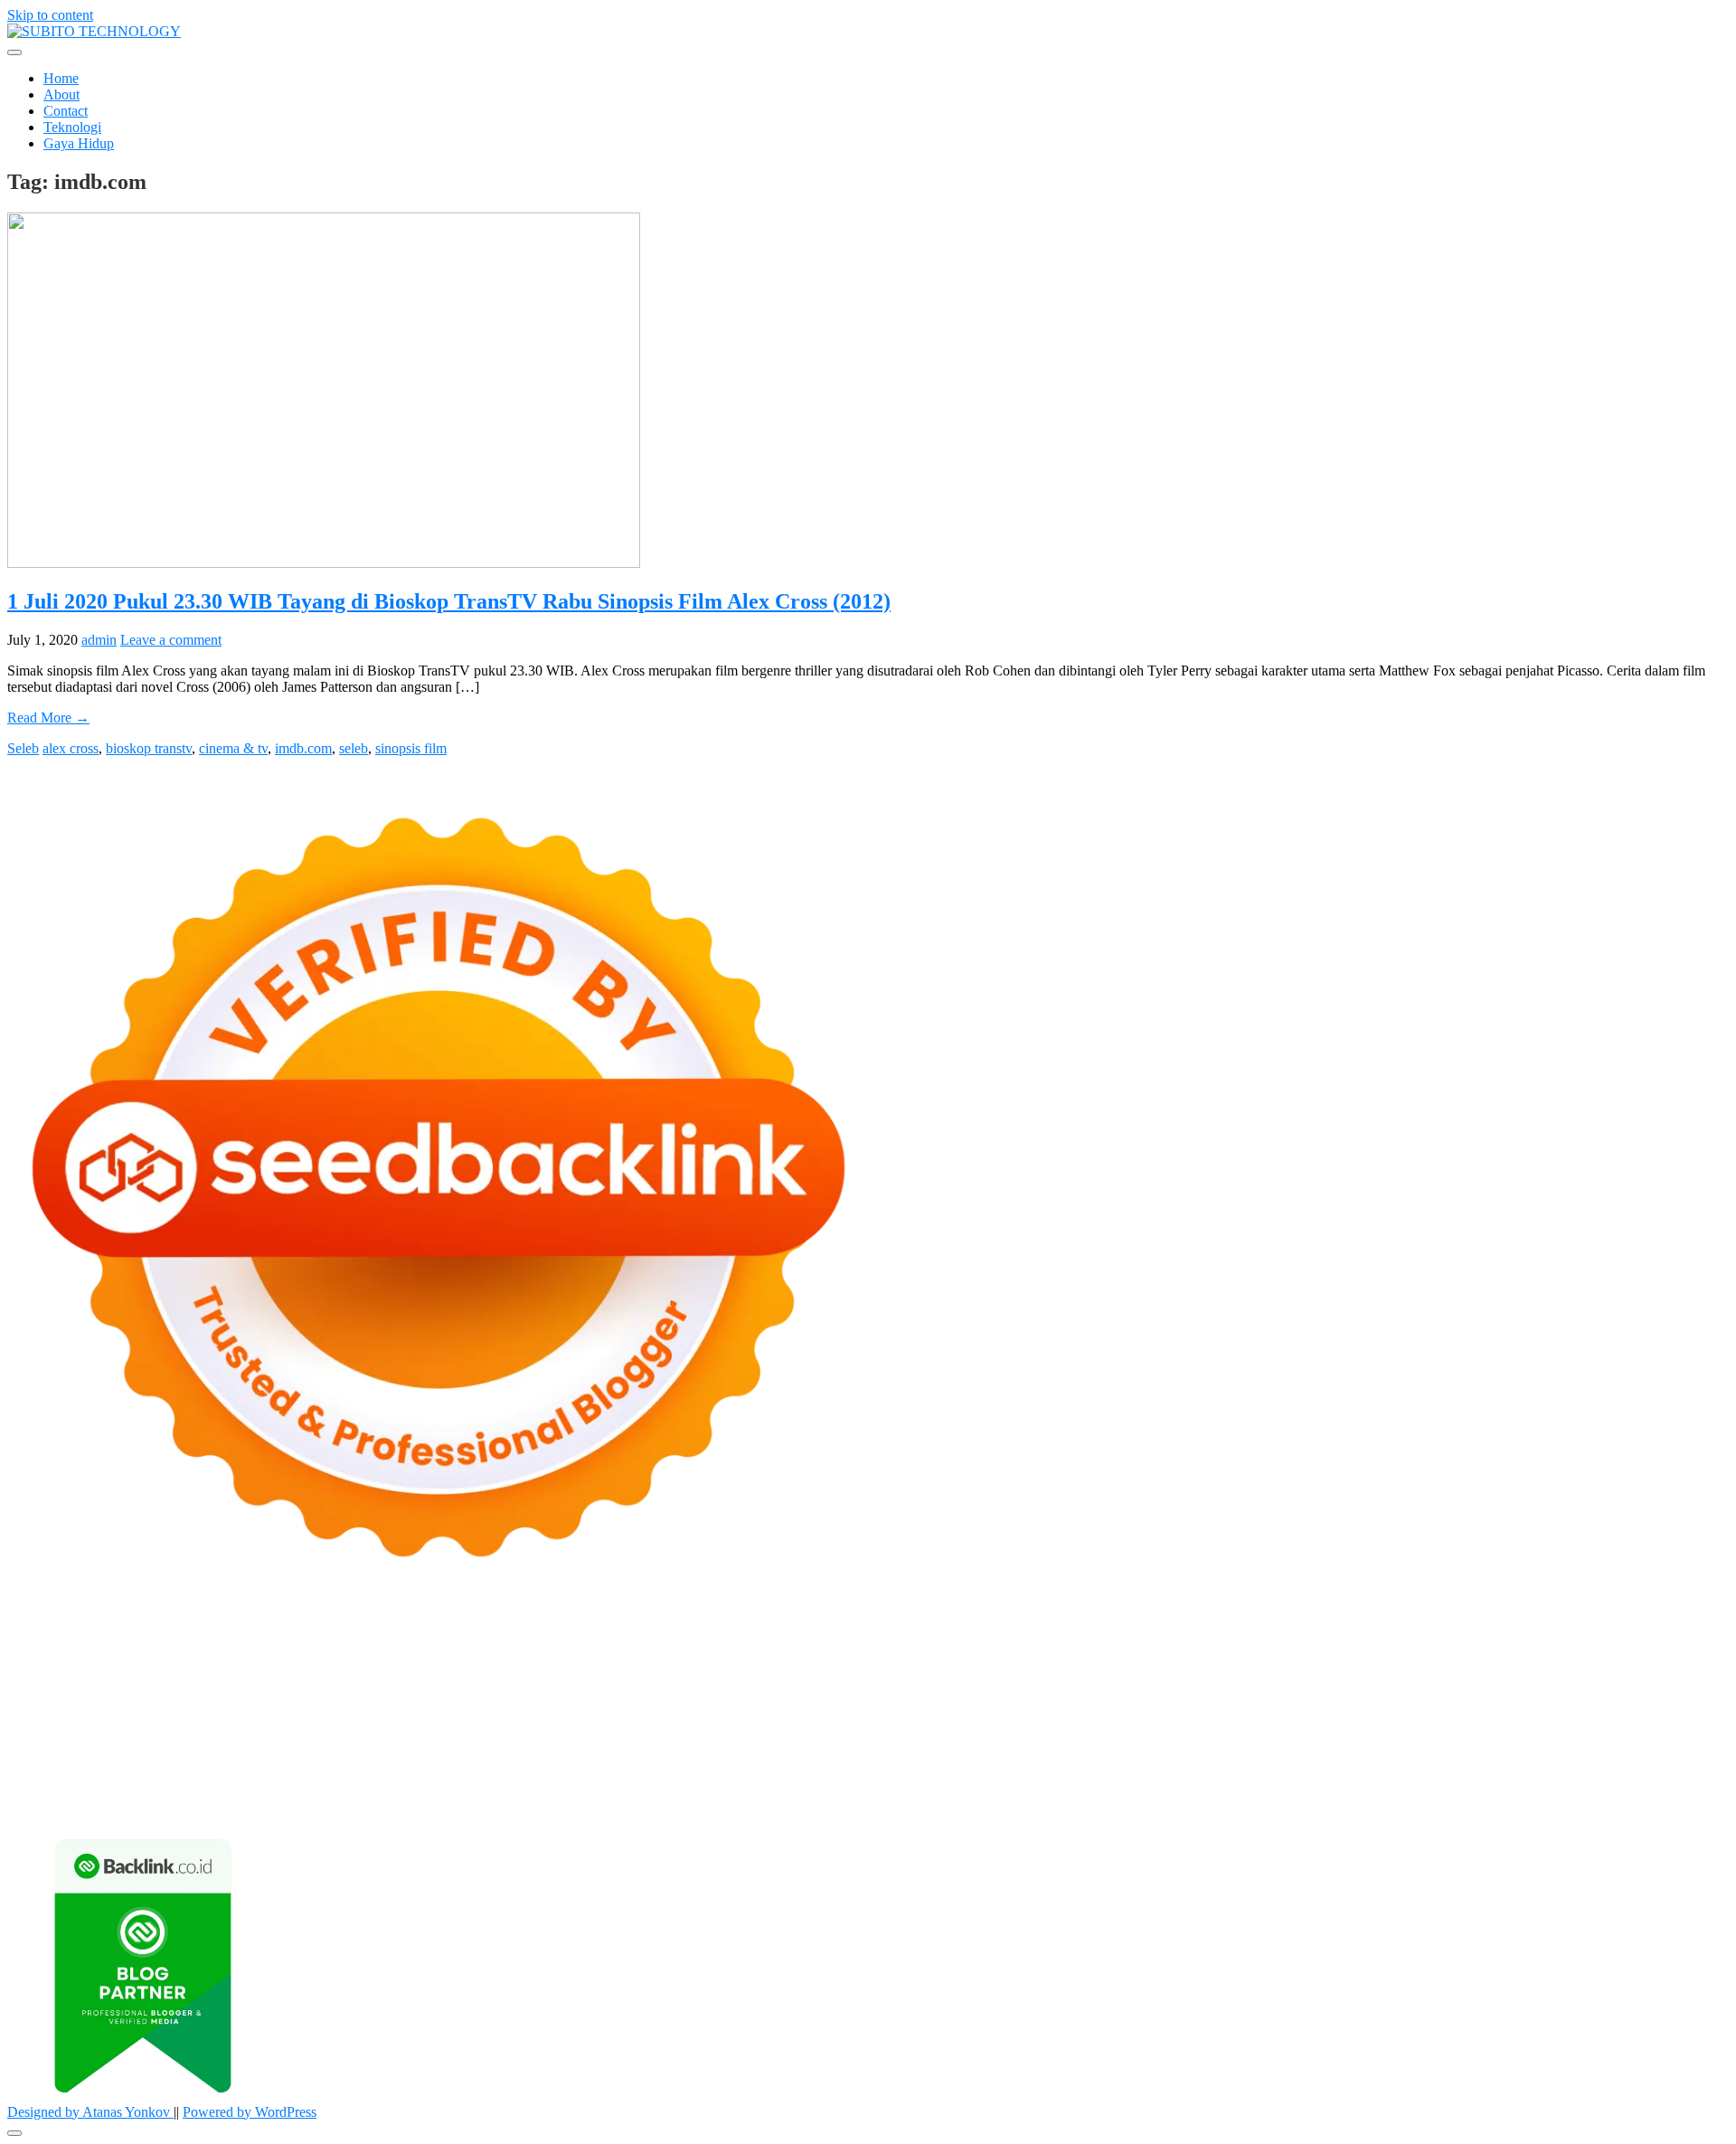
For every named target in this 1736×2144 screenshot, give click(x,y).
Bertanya (860, 1774)
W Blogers (951, 1660)
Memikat (1375, 1790)
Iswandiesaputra (53, 1757)
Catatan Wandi (482, 1757)
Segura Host (1409, 1692)
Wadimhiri (1634, 1643)
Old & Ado (537, 1725)
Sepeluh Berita (645, 1806)
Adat (1038, 1774)
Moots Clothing (1072, 1676)
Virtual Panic (1157, 1676)
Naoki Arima (44, 1741)
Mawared (1363, 1709)
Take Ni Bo (1335, 1643)
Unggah (775, 1790)
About (61, 94)
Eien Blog (36, 1692)
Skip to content (50, 15)
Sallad (86, 1692)
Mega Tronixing (1324, 1692)
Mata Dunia (894, 1741)
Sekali (1575, 1790)
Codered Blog (387, 1709)
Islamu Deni (1104, 1660)
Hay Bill (1618, 1725)
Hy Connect (793, 1676)
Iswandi (236, 1757)
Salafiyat (825, 1660)
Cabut (212, 1790)
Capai (732, 1790)
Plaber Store (1191, 1643)
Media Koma (1545, 1757)
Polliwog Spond (739, 1643)
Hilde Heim (1567, 1643)
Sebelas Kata (187, 1774)
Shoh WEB (1359, 1676)
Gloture (856, 1692)
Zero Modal (1264, 1643)
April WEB (230, 1676)
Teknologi (72, 127)
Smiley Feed (987, 1692)
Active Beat (964, 1725)
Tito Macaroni (490, 1741)
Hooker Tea (1552, 1692)
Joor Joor (802, 1709)
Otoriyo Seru (392, 1725)
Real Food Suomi (1282, 1709)
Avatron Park (416, 1660)
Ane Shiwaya (166, 1709)
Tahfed (1184, 1741)
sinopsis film (411, 748)
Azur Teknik (161, 1643)
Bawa (1606, 1774)
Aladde (355, 1676)
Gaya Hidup (79, 143)
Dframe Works (1488, 1643)
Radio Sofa (1566, 1741)
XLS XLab (810, 1725)
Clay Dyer (1509, 1725)
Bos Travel (825, 1741)
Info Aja (738, 1774)
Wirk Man (1236, 1741)
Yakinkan (1484, 1790)
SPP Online (915, 1692)
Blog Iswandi (745, 1757)
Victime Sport (265, 1725)
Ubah (818, 1790)
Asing (1356, 1774)
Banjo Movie (1377, 1725)
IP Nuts (330, 1725)
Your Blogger (46, 1774)
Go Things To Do (395, 1741)
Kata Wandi (403, 1757)
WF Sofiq (136, 1692)
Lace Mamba (651, 1643)
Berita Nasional (1390, 1757)
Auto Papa (345, 1660)
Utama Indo (633, 1676)
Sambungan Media (61, 1806)
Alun (1099, 1774)
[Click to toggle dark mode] (14, 2133)
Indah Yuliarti (672, 1774)
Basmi (1458, 1774)
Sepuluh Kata (243, 1806)
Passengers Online (60, 1660)
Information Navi (583, 1741)
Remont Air (1680, 1725)
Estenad (854, 1676)
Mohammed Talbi (722, 1709)
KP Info (693, 1676)
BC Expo (956, 1709)
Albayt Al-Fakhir (263, 1660)
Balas (1495, 1774)
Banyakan (1199, 1790)
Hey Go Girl (574, 1643)
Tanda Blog (566, 1806)
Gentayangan (1031, 1790)
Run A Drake (1298, 1725)
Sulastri (1302, 1676)
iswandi (1623, 1741)
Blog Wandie (1012, 1757)
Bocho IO (1447, 1725)
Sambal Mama (555, 1676)
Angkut (1315, 1774)
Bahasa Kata (982, 1806)
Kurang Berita (1301, 1757)
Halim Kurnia (524, 1774)
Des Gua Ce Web (290, 1741)
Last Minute (1486, 1709)
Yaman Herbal (887, 1725)
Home (61, 78)
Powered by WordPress (250, 2112)
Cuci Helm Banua (314, 1757)
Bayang (1537, 1774)
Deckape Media (1131, 1725)
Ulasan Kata (954, 1790)
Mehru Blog (1178, 1660)
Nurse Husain (1237, 1676)
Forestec (1566, 1725)
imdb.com (303, 748)
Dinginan (1140, 1790)
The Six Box (103, 1725)
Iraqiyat (518, 1709)
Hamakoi (906, 1676)
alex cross (71, 748)
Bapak (1091, 1790)
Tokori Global (1042, 1725)
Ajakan (385, 1790)
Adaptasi (995, 1774)
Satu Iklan (118, 1774)
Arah (1391, 1774)
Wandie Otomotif (653, 1757)
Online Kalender (1180, 1709)
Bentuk (122, 1790)
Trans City (1008, 1741)
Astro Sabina (494, 1660)
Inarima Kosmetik (1576, 1709)
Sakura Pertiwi (439, 1774)
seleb (354, 748)
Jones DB (664, 1741)
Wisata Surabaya (743, 1741)
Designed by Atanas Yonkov (90, 2112)
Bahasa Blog (492, 1806)
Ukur (900, 1790)
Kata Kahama (757, 1660)
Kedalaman (1314, 1790)
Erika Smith (1139, 1692)
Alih (1129, 1774)
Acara (950, 1774)
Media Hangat (901, 1806)
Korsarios (1421, 1709)
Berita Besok (1623, 1757)
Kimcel (382, 1643)
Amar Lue (37, 1709)
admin (99, 640)
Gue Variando (612, 1725)
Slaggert (403, 1676)
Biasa (82, 1790)
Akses (526, 1790)
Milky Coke (467, 1725)
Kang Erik (1071, 1741)
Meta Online (1508, 1660)
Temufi (1610, 1692)
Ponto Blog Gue (878, 1709)
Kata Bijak (1578, 1660)
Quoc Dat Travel (164, 1660)
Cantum (256, 1790)
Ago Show (360, 1692)
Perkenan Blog (410, 1806)
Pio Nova (571, 1709)
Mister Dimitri (208, 1692)
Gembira (1429, 1790)
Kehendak (1625, 1790)
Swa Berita (1248, 1660)
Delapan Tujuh (243, 1643)
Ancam (1269, 1774)
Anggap (569, 1790)
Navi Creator (1493, 1741)
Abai (1068, 1774)
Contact (66, 111)
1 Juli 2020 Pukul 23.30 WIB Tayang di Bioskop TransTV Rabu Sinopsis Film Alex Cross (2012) (449, 601)
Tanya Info (826, 1806)
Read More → (48, 718)
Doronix (510, 1643)
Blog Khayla (823, 1757)
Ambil (1163, 1774)
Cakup (301, 1790)
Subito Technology (843, 1643)
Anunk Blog (86, 1643)
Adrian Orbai (1063, 1692)
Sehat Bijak (798, 1774)
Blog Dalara (569, 1660)
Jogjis (75, 1676)
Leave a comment (171, 640)
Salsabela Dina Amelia (1118, 1757)
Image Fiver (324, 1643)
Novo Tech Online (1522, 1676)
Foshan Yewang (1107, 1643)
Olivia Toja (1315, 1660)
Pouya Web (242, 1709)
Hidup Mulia (432, 1692)
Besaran (1255, 1790)
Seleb (23, 748)
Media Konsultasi (741, 1806)
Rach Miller (648, 1692)
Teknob (953, 1741)
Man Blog (1297, 1741)
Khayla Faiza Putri (156, 1757)
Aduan (342, 1790)
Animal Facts (693, 1725)
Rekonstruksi (289, 1692)
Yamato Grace (1025, 1660)
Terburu (169, 1790)
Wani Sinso (299, 1676)
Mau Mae (1132, 1741)
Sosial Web (1696, 1757)
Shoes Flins (634, 1709)
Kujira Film (1667, 1692)
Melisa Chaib (1389, 1660)
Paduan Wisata (351, 1774)
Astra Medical (182, 1725)
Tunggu (859, 1790)
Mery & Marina (1677, 1676)
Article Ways (1023, 1709)
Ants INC (1694, 1643)
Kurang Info (1222, 1757)
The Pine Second (1225, 1692)
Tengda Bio (1481, 1692)
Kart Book (801, 1692)
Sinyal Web (1471, 1757)
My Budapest (1218, 1725)
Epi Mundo (682, 1660)
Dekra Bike (1096, 1709)
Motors (28, 1643)
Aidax (736, 1676)
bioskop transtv (149, 748)
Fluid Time (462, 1709)
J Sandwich (118, 1741)
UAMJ (754, 1725)
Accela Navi (1406, 1643)
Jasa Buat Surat (980, 1676)
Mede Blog (311, 1709)
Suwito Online (1410, 1741)
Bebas (1705, 1774)
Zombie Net (1430, 1676)
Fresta (177, 1676)
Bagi (1422, 1774)
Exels (751, 1692)
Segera (1534, 1790)
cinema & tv (233, 748)
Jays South (126, 1676)
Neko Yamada (1018, 1643)
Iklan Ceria (885, 1660)
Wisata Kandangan (917, 1757)
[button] (14, 52)
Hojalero (1604, 1676)
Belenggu (35, 1790)
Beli (1574, 1774)
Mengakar (476, 1790)
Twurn (627, 1660)
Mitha (1629, 1660)
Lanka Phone (445, 1643)
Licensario (1660, 1709)
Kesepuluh (1689, 1790)
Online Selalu (267, 1774)
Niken (1348, 1741)
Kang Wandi (564, 1757)
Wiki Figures (937, 1643)
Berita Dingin (325, 1806)
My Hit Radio (470, 1676)
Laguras (708, 1692)
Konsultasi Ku (160, 1806)
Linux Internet (195, 1741)
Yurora (1449, 1660)
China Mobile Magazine (541, 1692)
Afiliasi (910, 1774)
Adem (426, 1790)
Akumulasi (1215, 1774)
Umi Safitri (599, 1774)
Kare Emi (97, 1709)
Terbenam (1655, 1774)
